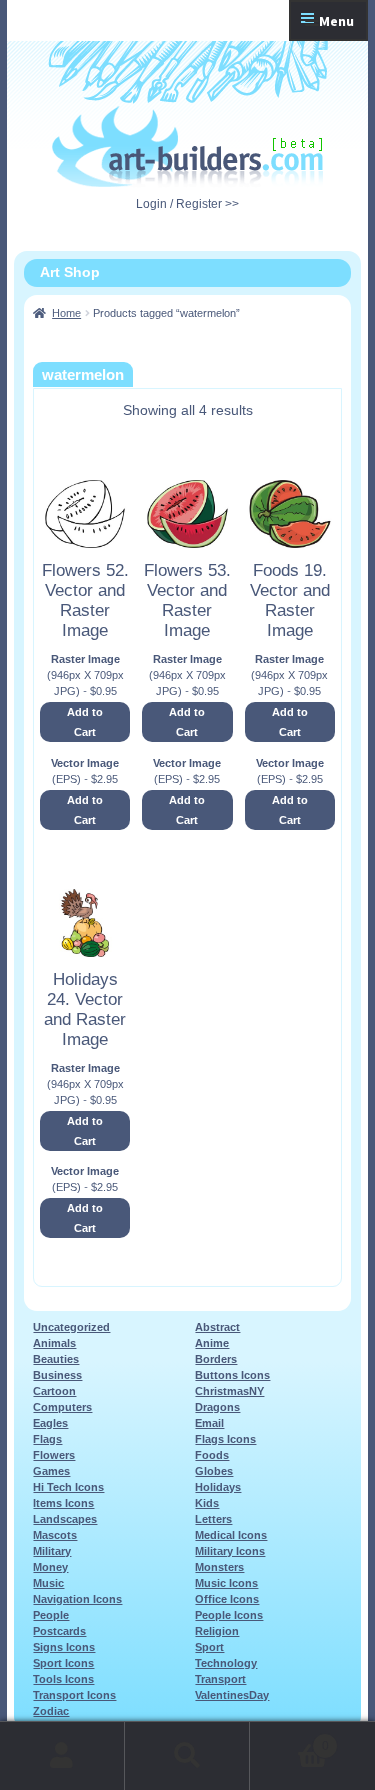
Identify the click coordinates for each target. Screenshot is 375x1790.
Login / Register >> (187, 204)
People (51, 1615)
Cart (289, 1739)
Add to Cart (85, 722)
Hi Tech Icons (68, 1487)
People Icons (229, 1615)
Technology (226, 1663)
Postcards (59, 1631)
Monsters (219, 1567)
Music (48, 1583)
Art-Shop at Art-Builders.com (187, 147)
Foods (212, 1455)
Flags (47, 1439)
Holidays (218, 1487)
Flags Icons (225, 1439)
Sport (209, 1647)
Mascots (55, 1535)
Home (66, 313)
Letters (213, 1519)
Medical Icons (231, 1535)
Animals (54, 1343)
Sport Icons (63, 1663)
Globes (214, 1471)
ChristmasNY (229, 1391)
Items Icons (63, 1503)
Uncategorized (71, 1327)
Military (52, 1551)
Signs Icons (64, 1647)
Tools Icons (63, 1679)
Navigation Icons (77, 1599)
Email (209, 1423)
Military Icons (230, 1551)
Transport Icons (74, 1695)
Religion (217, 1631)
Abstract (217, 1327)
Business (57, 1375)
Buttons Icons (232, 1375)
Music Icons (226, 1583)
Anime (212, 1343)
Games (51, 1471)
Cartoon (54, 1391)
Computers (62, 1407)
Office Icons (227, 1599)
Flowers (54, 1455)
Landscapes (65, 1519)
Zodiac (51, 1711)
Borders (216, 1359)
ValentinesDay (232, 1695)
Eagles (50, 1423)
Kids (207, 1503)
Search (187, 1756)
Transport (220, 1679)
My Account (62, 1756)
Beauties (56, 1359)
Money (50, 1567)
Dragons (217, 1407)
